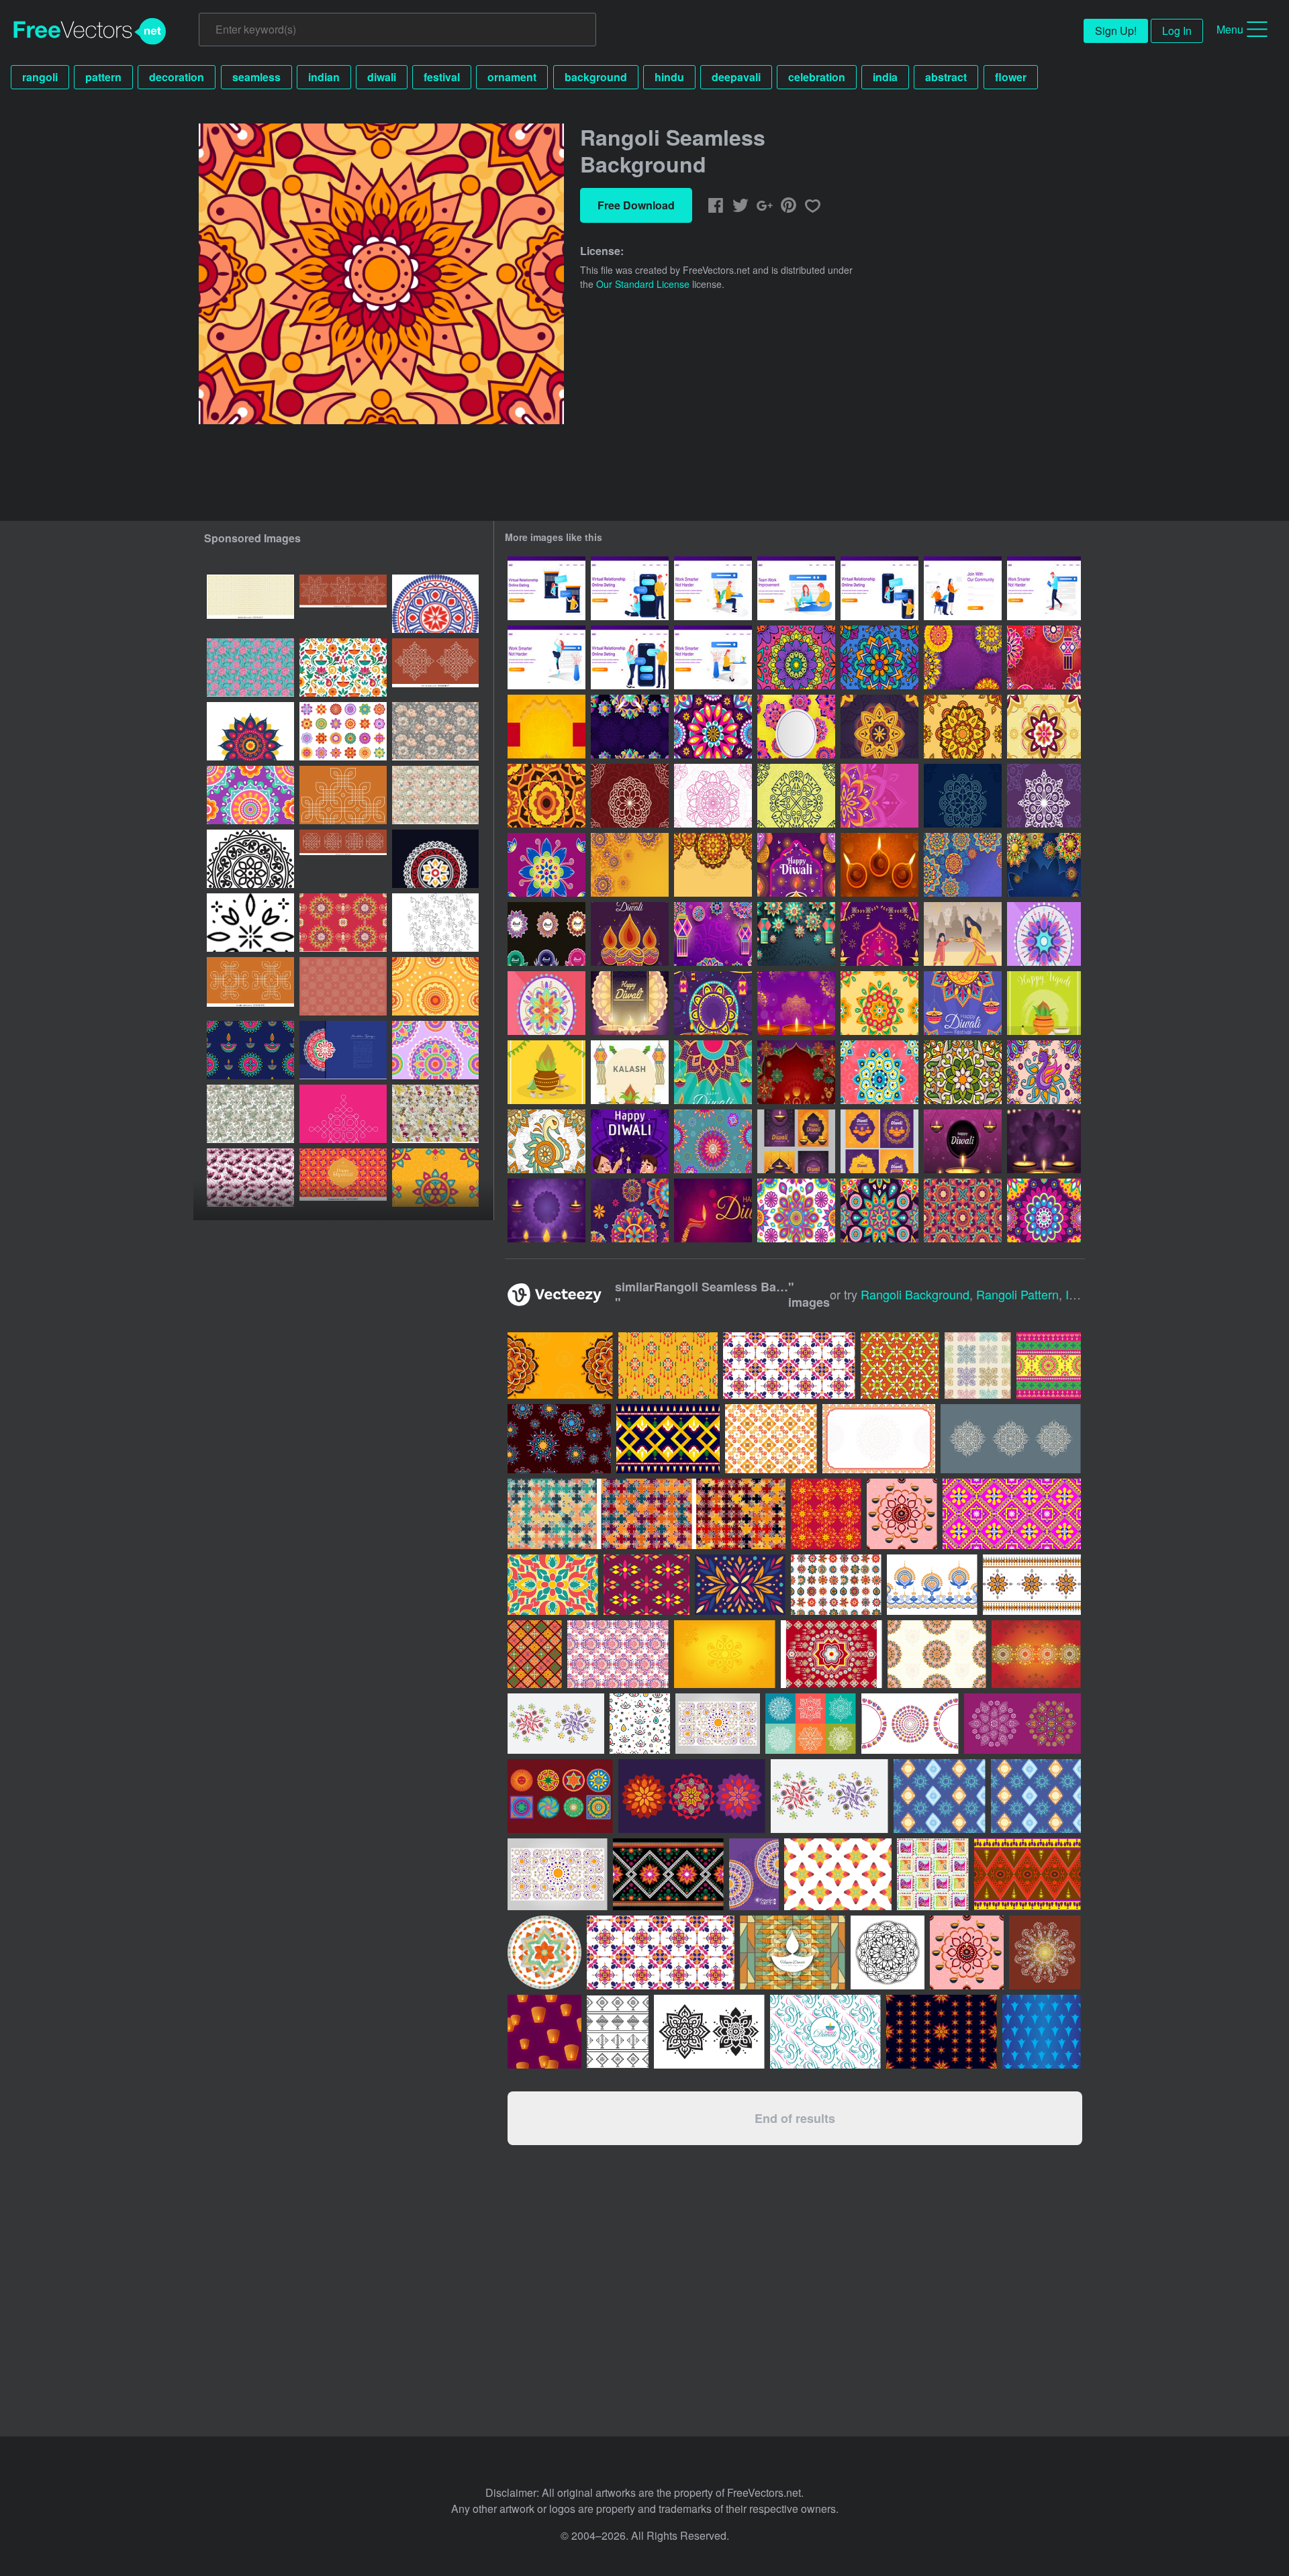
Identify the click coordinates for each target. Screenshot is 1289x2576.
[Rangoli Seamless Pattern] (1044, 1072)
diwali (382, 77)
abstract (946, 77)
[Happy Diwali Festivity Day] (630, 1141)
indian (324, 77)
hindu (669, 77)
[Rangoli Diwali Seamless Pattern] (879, 657)
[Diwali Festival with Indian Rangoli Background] (963, 657)
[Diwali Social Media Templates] (796, 1141)
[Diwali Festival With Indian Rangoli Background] (630, 1210)
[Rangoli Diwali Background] (796, 727)
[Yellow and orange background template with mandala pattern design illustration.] (560, 1366)
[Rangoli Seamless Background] (796, 657)
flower (1011, 77)
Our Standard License (643, 284)
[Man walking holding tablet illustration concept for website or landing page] (1044, 588)
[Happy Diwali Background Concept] (713, 1072)
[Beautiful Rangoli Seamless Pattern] (713, 1141)
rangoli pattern (1017, 1294)
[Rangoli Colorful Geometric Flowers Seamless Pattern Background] (796, 1210)
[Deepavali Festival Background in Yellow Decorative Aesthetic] (546, 727)
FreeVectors (90, 32)
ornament (512, 77)
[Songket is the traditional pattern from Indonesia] (647, 1585)
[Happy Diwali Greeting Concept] (963, 1003)
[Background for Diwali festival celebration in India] (796, 1072)
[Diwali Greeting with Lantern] (796, 865)
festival (442, 77)
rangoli (40, 77)
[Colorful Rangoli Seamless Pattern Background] (963, 1210)
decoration (177, 77)
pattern (103, 77)
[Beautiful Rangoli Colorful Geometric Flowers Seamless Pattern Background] (1044, 1210)
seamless (256, 77)
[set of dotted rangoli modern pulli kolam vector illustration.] (343, 604)
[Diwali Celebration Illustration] (963, 934)
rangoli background (915, 1294)
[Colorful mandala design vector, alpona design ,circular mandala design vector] (435, 604)
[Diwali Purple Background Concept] (963, 1141)
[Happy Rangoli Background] (796, 934)
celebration (817, 77)
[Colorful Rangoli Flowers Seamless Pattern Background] (713, 727)
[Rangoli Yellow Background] (630, 865)
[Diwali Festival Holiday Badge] (546, 934)
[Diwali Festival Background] (796, 1003)
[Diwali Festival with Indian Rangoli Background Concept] (1044, 865)
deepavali (736, 77)
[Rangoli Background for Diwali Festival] (879, 796)
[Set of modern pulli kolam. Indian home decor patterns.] (435, 667)
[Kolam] (630, 796)
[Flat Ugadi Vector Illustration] (1044, 1003)
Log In (1177, 31)
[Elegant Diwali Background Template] (630, 1003)
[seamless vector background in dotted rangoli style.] (250, 604)
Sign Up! (1116, 31)
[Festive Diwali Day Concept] (879, 934)
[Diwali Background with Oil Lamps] (546, 1210)
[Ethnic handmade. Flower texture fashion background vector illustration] (1036, 1796)
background (596, 77)
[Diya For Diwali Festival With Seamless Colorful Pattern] (793, 1952)
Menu (1230, 29)
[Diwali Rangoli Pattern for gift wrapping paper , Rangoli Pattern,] (343, 986)
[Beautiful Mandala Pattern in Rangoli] (879, 1003)
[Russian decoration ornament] (544, 1952)
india (885, 77)
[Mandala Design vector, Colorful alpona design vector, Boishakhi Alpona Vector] (343, 1050)
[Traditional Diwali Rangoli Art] (879, 1072)
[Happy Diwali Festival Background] (879, 865)
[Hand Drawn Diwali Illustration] (630, 934)
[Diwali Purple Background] (1044, 1141)
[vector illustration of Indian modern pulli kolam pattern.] (343, 795)
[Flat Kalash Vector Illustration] (630, 1072)
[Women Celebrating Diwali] (713, 1210)
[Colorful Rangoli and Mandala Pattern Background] (630, 727)
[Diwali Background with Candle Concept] (713, 1003)
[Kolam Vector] (1044, 934)
